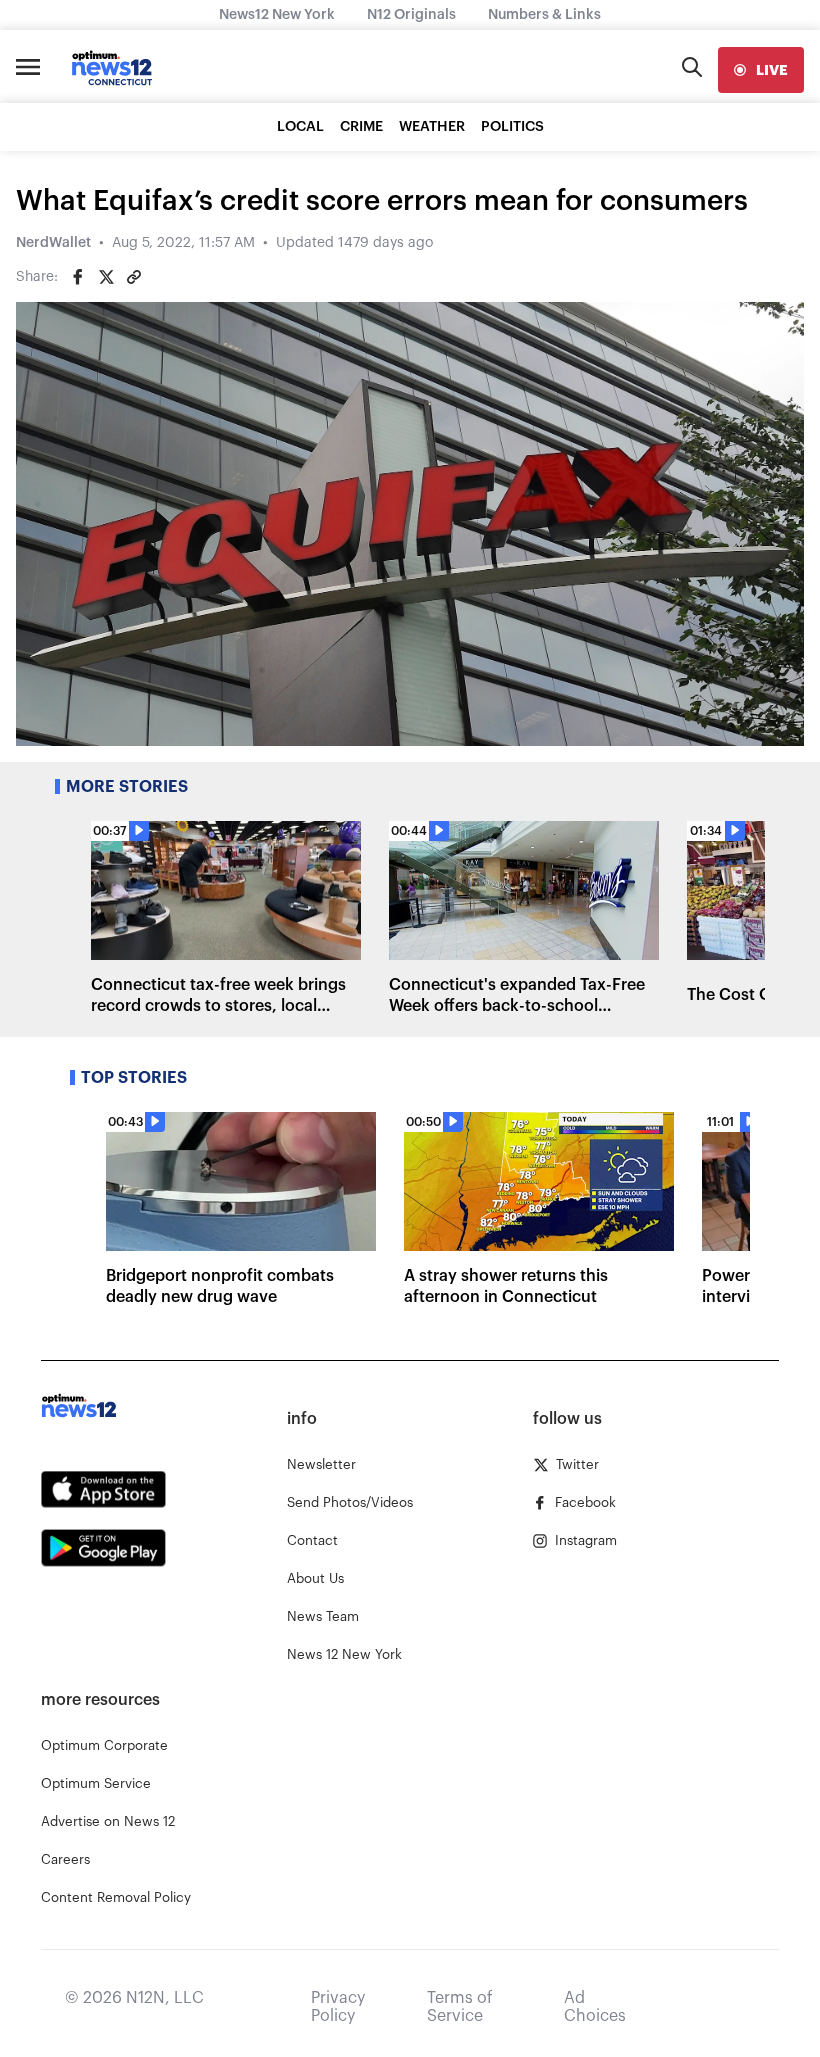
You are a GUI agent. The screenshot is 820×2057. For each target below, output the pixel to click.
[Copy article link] (134, 277)
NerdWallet (53, 243)
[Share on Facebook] (78, 277)
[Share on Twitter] (106, 277)
